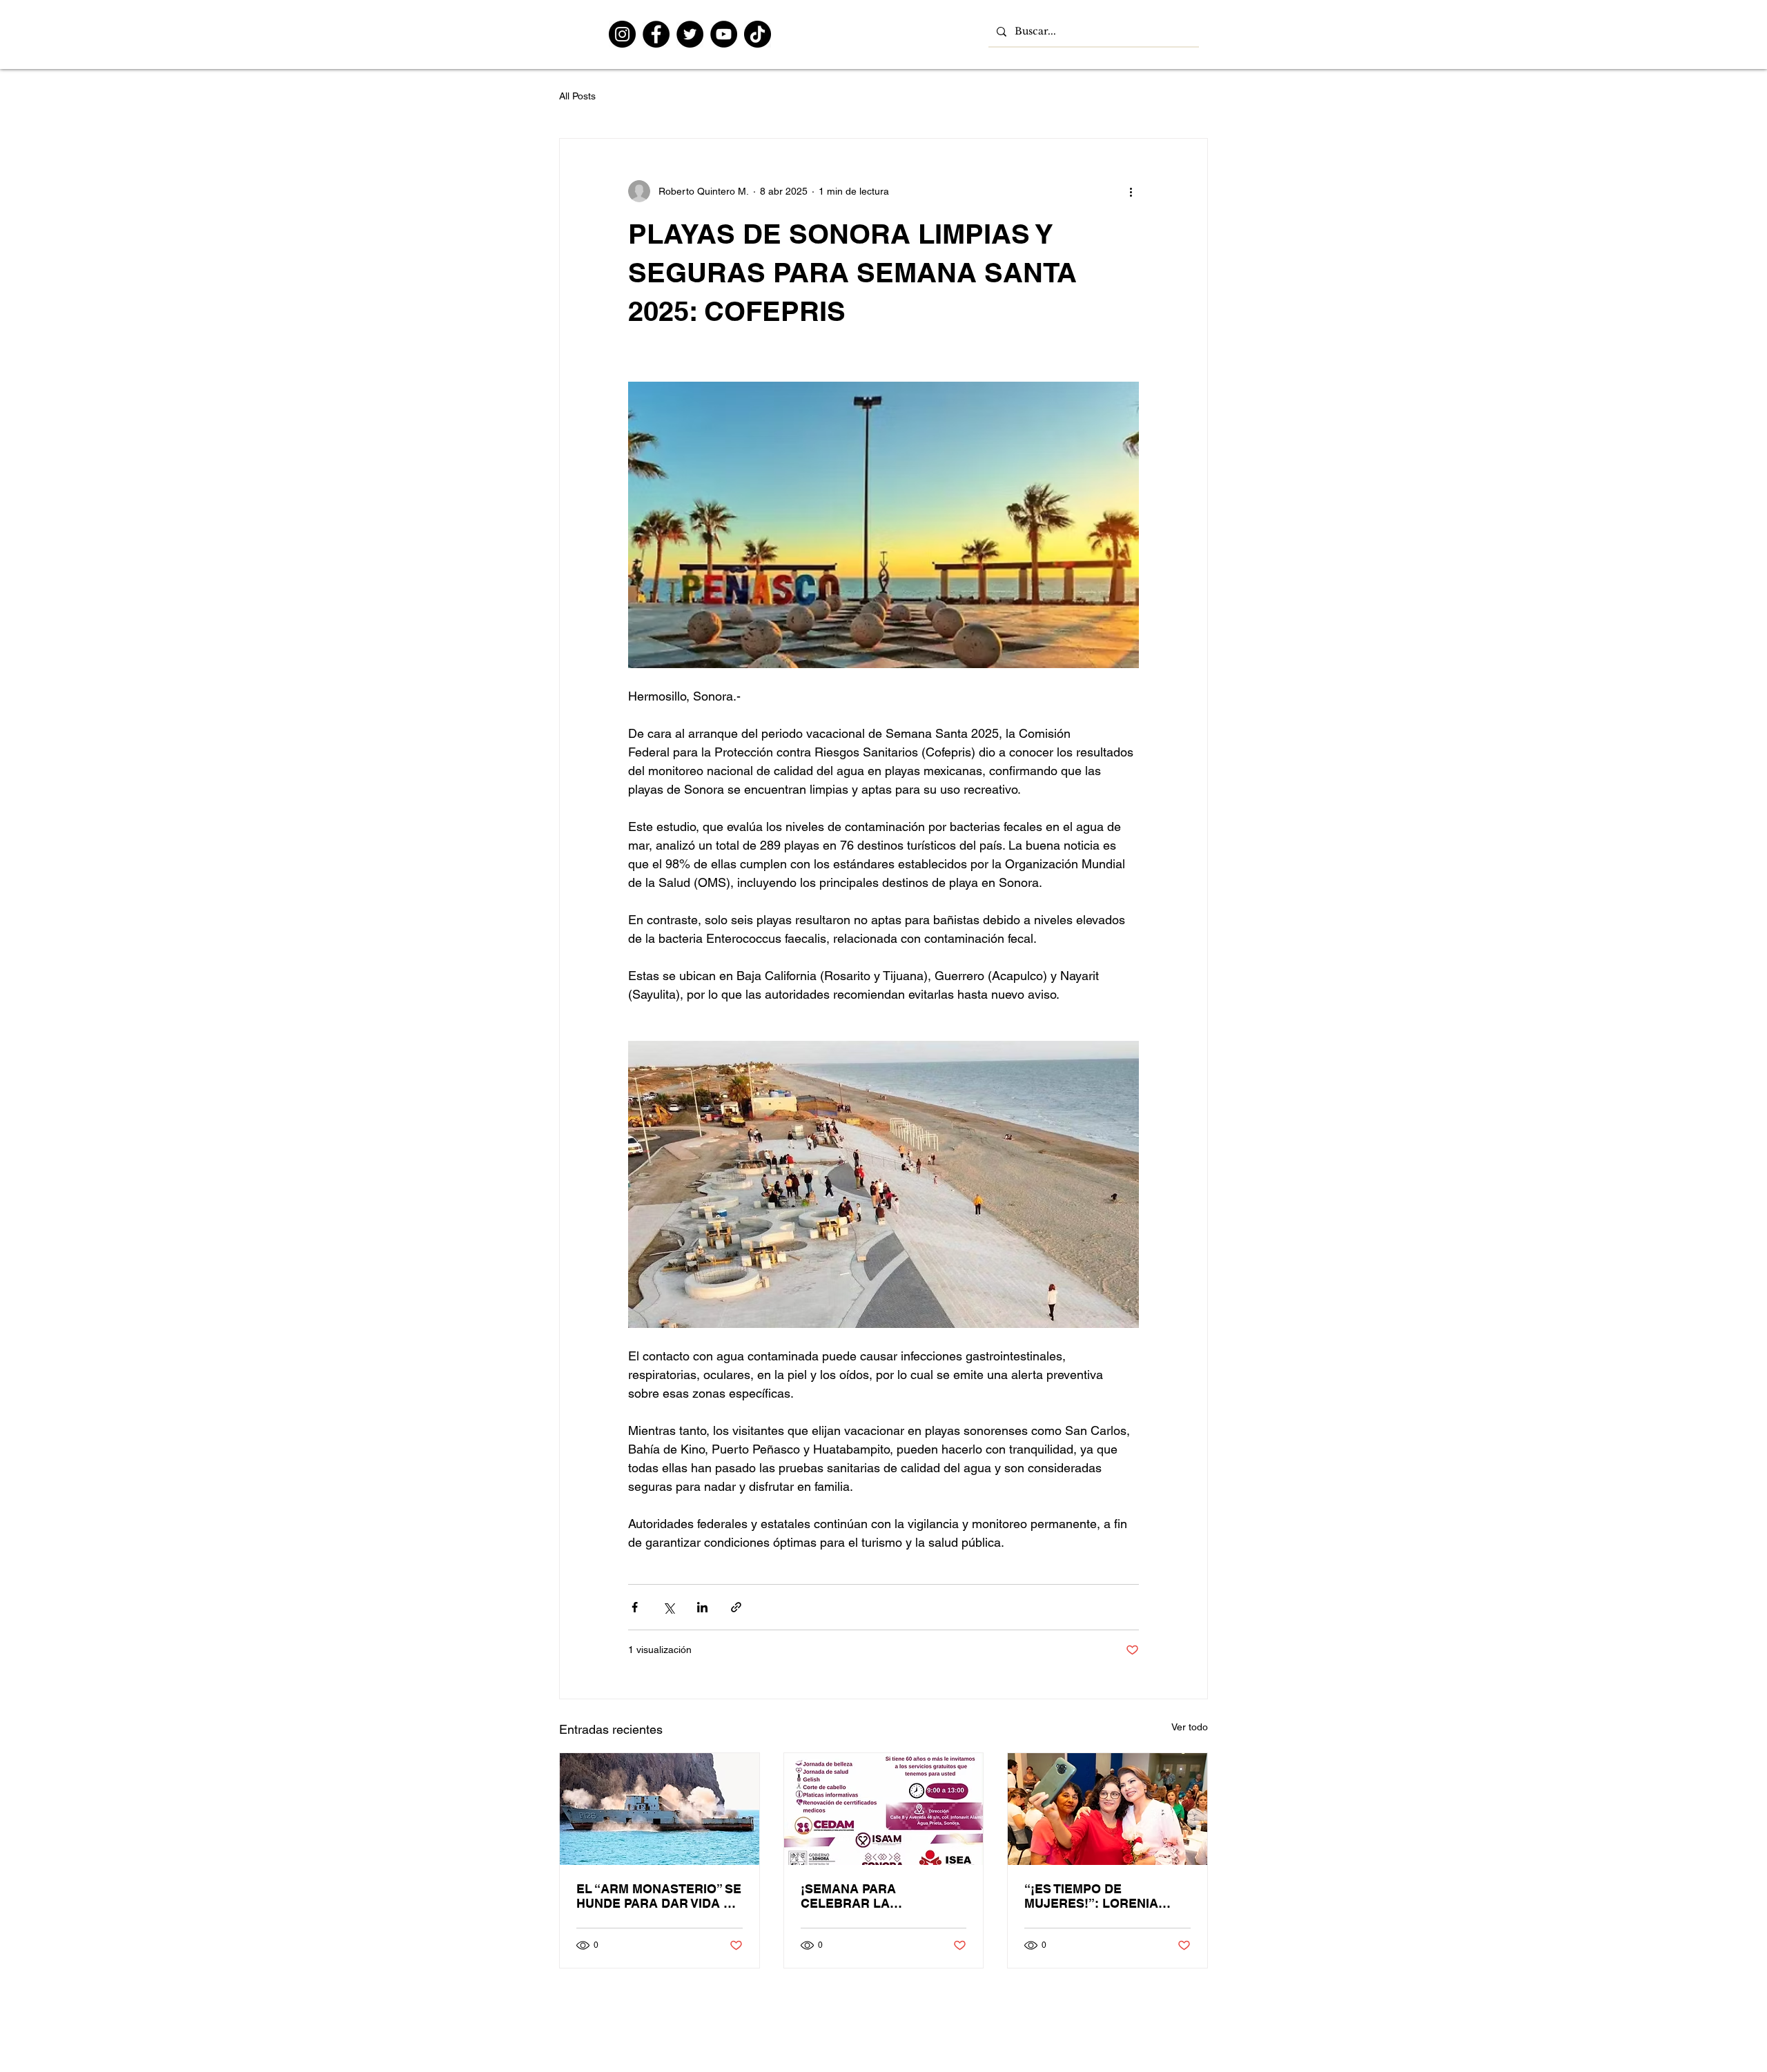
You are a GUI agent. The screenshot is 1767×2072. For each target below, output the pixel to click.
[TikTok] (758, 34)
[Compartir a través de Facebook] (635, 1607)
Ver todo (1190, 1727)
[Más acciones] (1131, 191)
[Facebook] (656, 34)
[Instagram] (622, 34)
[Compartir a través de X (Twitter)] (668, 1607)
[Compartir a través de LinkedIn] (702, 1607)
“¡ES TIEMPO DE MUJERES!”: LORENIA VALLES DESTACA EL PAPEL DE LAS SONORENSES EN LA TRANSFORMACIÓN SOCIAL (1091, 1896)
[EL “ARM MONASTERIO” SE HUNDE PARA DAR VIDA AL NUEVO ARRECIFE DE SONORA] (660, 1809)
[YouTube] (724, 34)
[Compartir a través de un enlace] (736, 1607)
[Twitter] (690, 34)
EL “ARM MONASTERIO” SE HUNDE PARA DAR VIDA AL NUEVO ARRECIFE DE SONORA (659, 1896)
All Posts (577, 96)
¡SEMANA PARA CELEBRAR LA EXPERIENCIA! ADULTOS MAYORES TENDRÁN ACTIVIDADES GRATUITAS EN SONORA (879, 1896)
